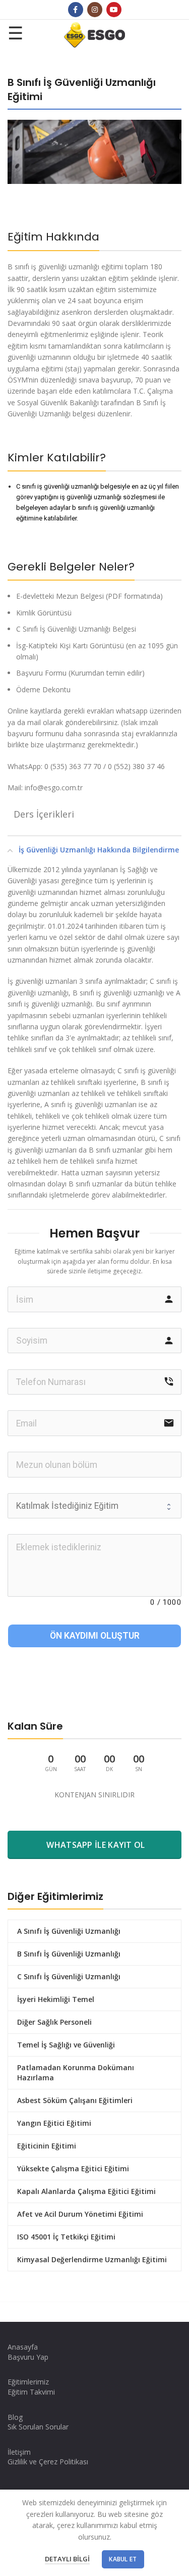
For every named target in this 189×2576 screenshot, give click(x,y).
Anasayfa (23, 2347)
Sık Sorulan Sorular (38, 2427)
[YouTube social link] (114, 10)
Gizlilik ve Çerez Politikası (48, 2462)
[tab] (94, 814)
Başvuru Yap (28, 2357)
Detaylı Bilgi (67, 2559)
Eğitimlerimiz (28, 2382)
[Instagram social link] (95, 10)
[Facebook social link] (76, 10)
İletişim (19, 2452)
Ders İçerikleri (44, 814)
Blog (15, 2417)
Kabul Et (123, 2559)
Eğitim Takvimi (31, 2392)
